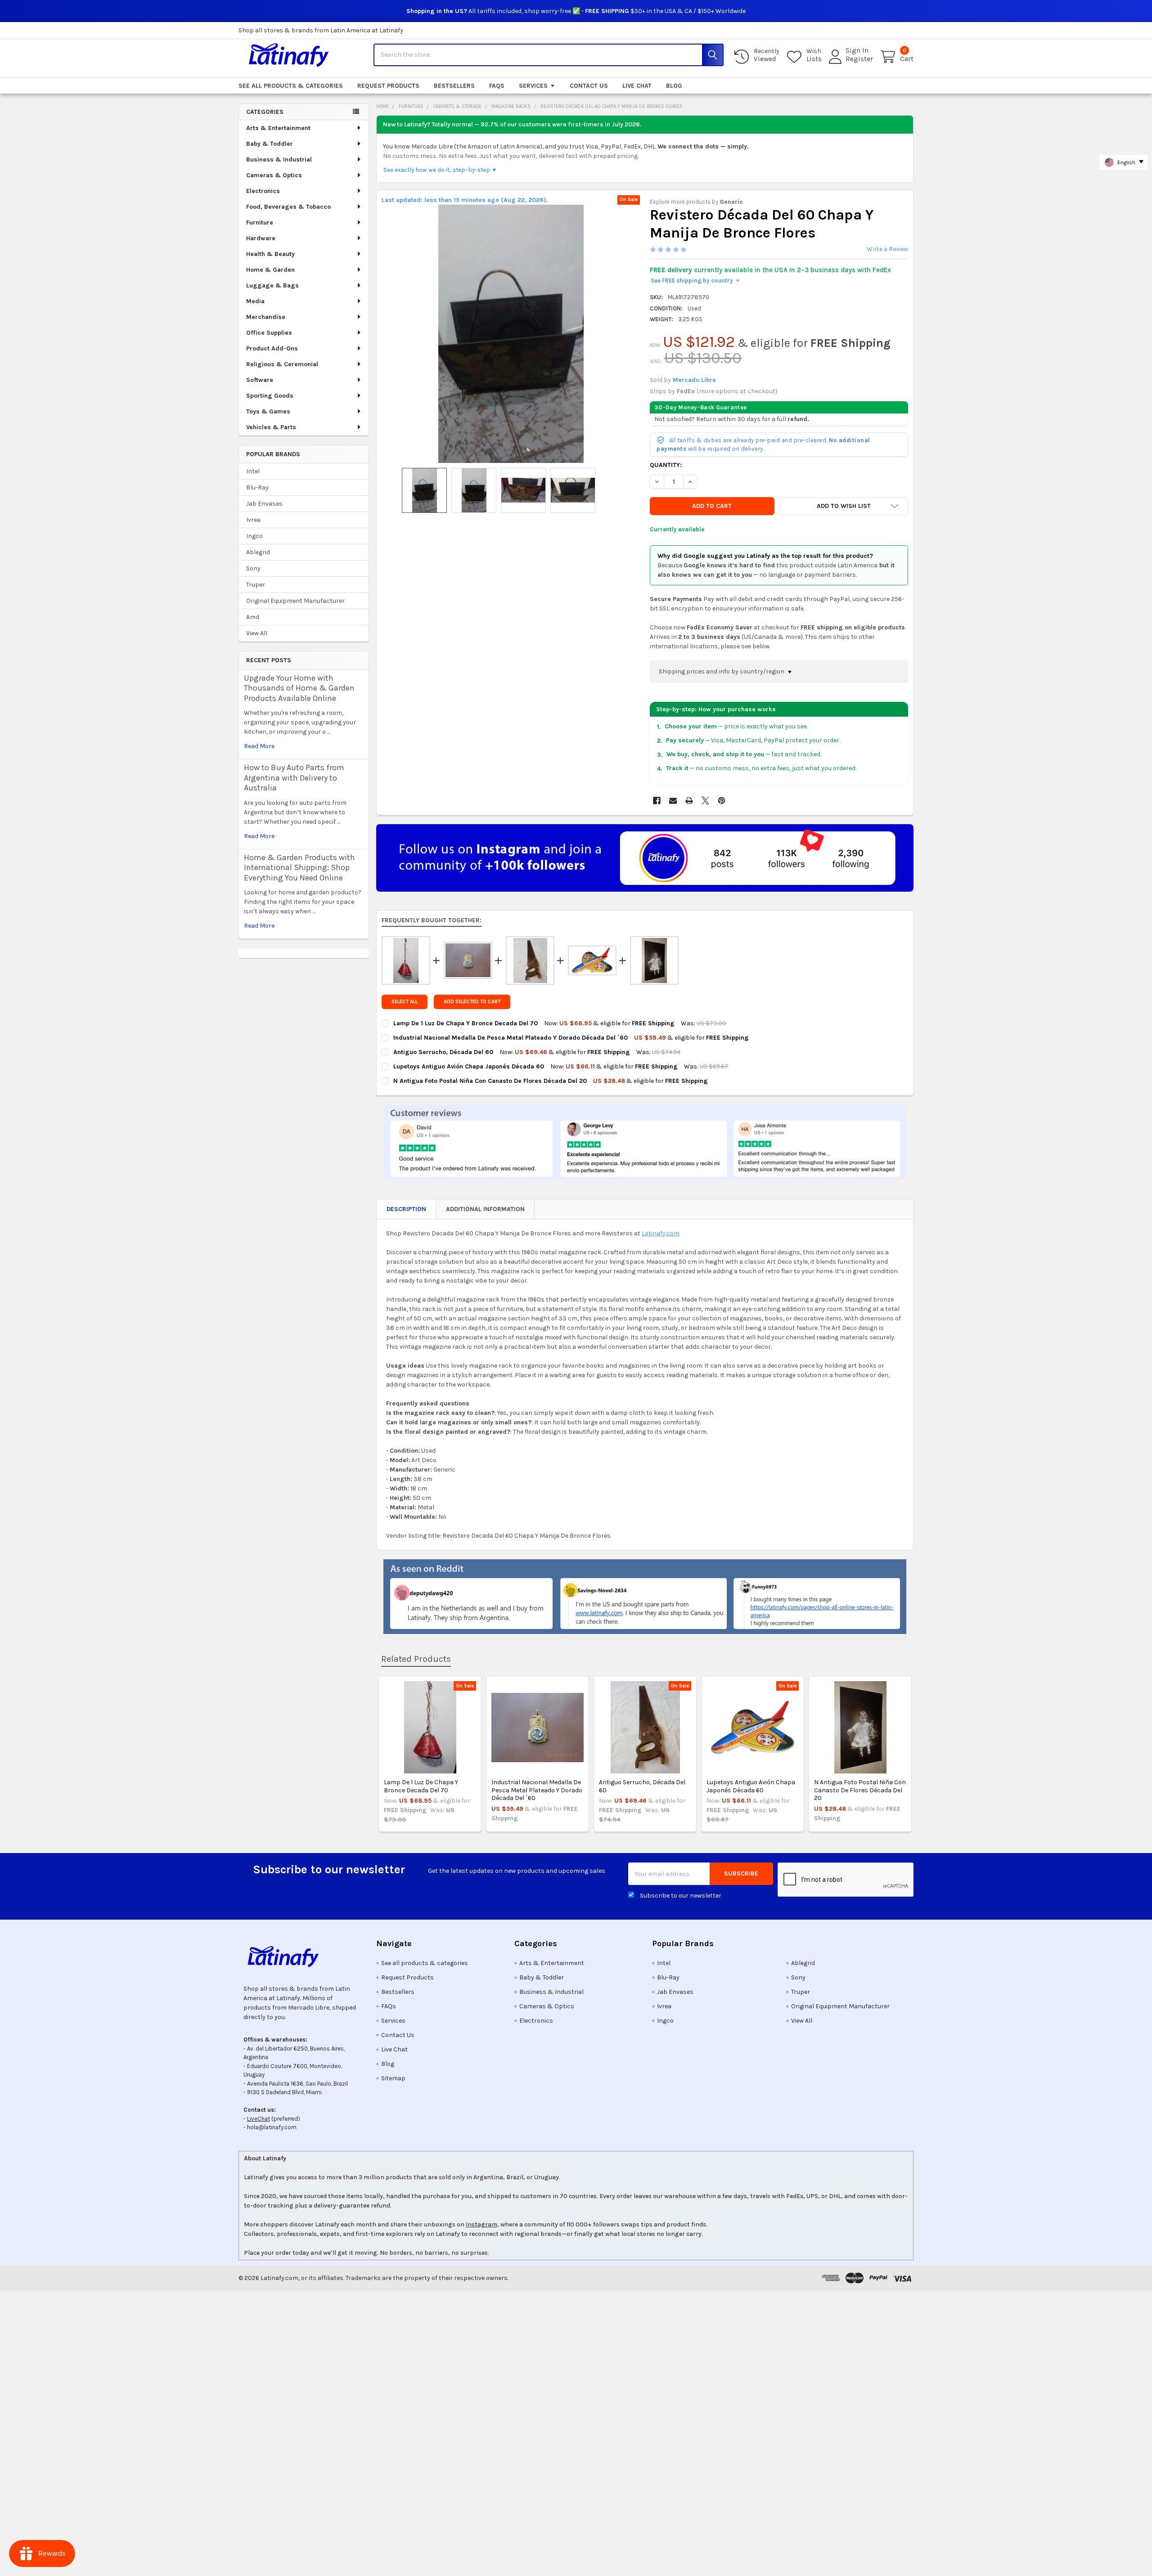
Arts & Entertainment (278, 128)
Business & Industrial (279, 159)
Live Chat (637, 86)
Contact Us (589, 86)
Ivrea (253, 520)
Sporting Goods (270, 396)
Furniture (260, 222)
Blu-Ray (257, 487)
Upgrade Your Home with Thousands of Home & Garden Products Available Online (299, 688)
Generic (731, 202)
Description (406, 1209)
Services (533, 86)
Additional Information (485, 1209)
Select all (405, 1002)
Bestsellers (454, 86)
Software (260, 380)
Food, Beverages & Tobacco (288, 207)
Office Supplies (269, 333)
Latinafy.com (661, 1233)
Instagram (481, 2224)
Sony (253, 568)
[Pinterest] (722, 801)
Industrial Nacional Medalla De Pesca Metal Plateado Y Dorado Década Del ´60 (537, 1790)
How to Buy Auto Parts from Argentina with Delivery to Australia (294, 778)
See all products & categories (291, 86)
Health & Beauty (270, 254)
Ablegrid (258, 552)
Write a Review (887, 249)
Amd (253, 617)
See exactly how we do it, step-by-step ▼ (440, 170)
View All (257, 633)
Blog (674, 86)
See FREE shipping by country (695, 280)
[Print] (689, 801)
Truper (256, 585)
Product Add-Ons (272, 348)
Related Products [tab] (416, 1659)
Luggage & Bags (272, 285)
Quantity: (666, 465)
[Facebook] (657, 801)
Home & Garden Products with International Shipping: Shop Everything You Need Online (299, 868)
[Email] (673, 801)
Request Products (388, 86)
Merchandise (266, 317)
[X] (705, 801)
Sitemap (393, 2078)
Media (255, 301)
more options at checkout (737, 391)
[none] (511, 334)
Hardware (261, 238)
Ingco (254, 536)
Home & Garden (270, 270)
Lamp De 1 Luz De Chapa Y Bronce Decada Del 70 (421, 1786)
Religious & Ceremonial (282, 364)
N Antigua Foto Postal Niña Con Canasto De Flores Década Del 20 (860, 1790)
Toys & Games (268, 411)
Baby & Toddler (270, 144)
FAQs (497, 86)
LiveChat (259, 2119)
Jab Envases (264, 504)
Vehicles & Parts (271, 427)
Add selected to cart (472, 1002)
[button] (844, 506)
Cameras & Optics (274, 175)
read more (259, 746)
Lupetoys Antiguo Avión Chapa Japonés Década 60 (751, 1786)
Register (859, 59)
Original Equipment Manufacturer (295, 601)
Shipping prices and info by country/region (722, 671)
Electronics (263, 191)
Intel (253, 471)
